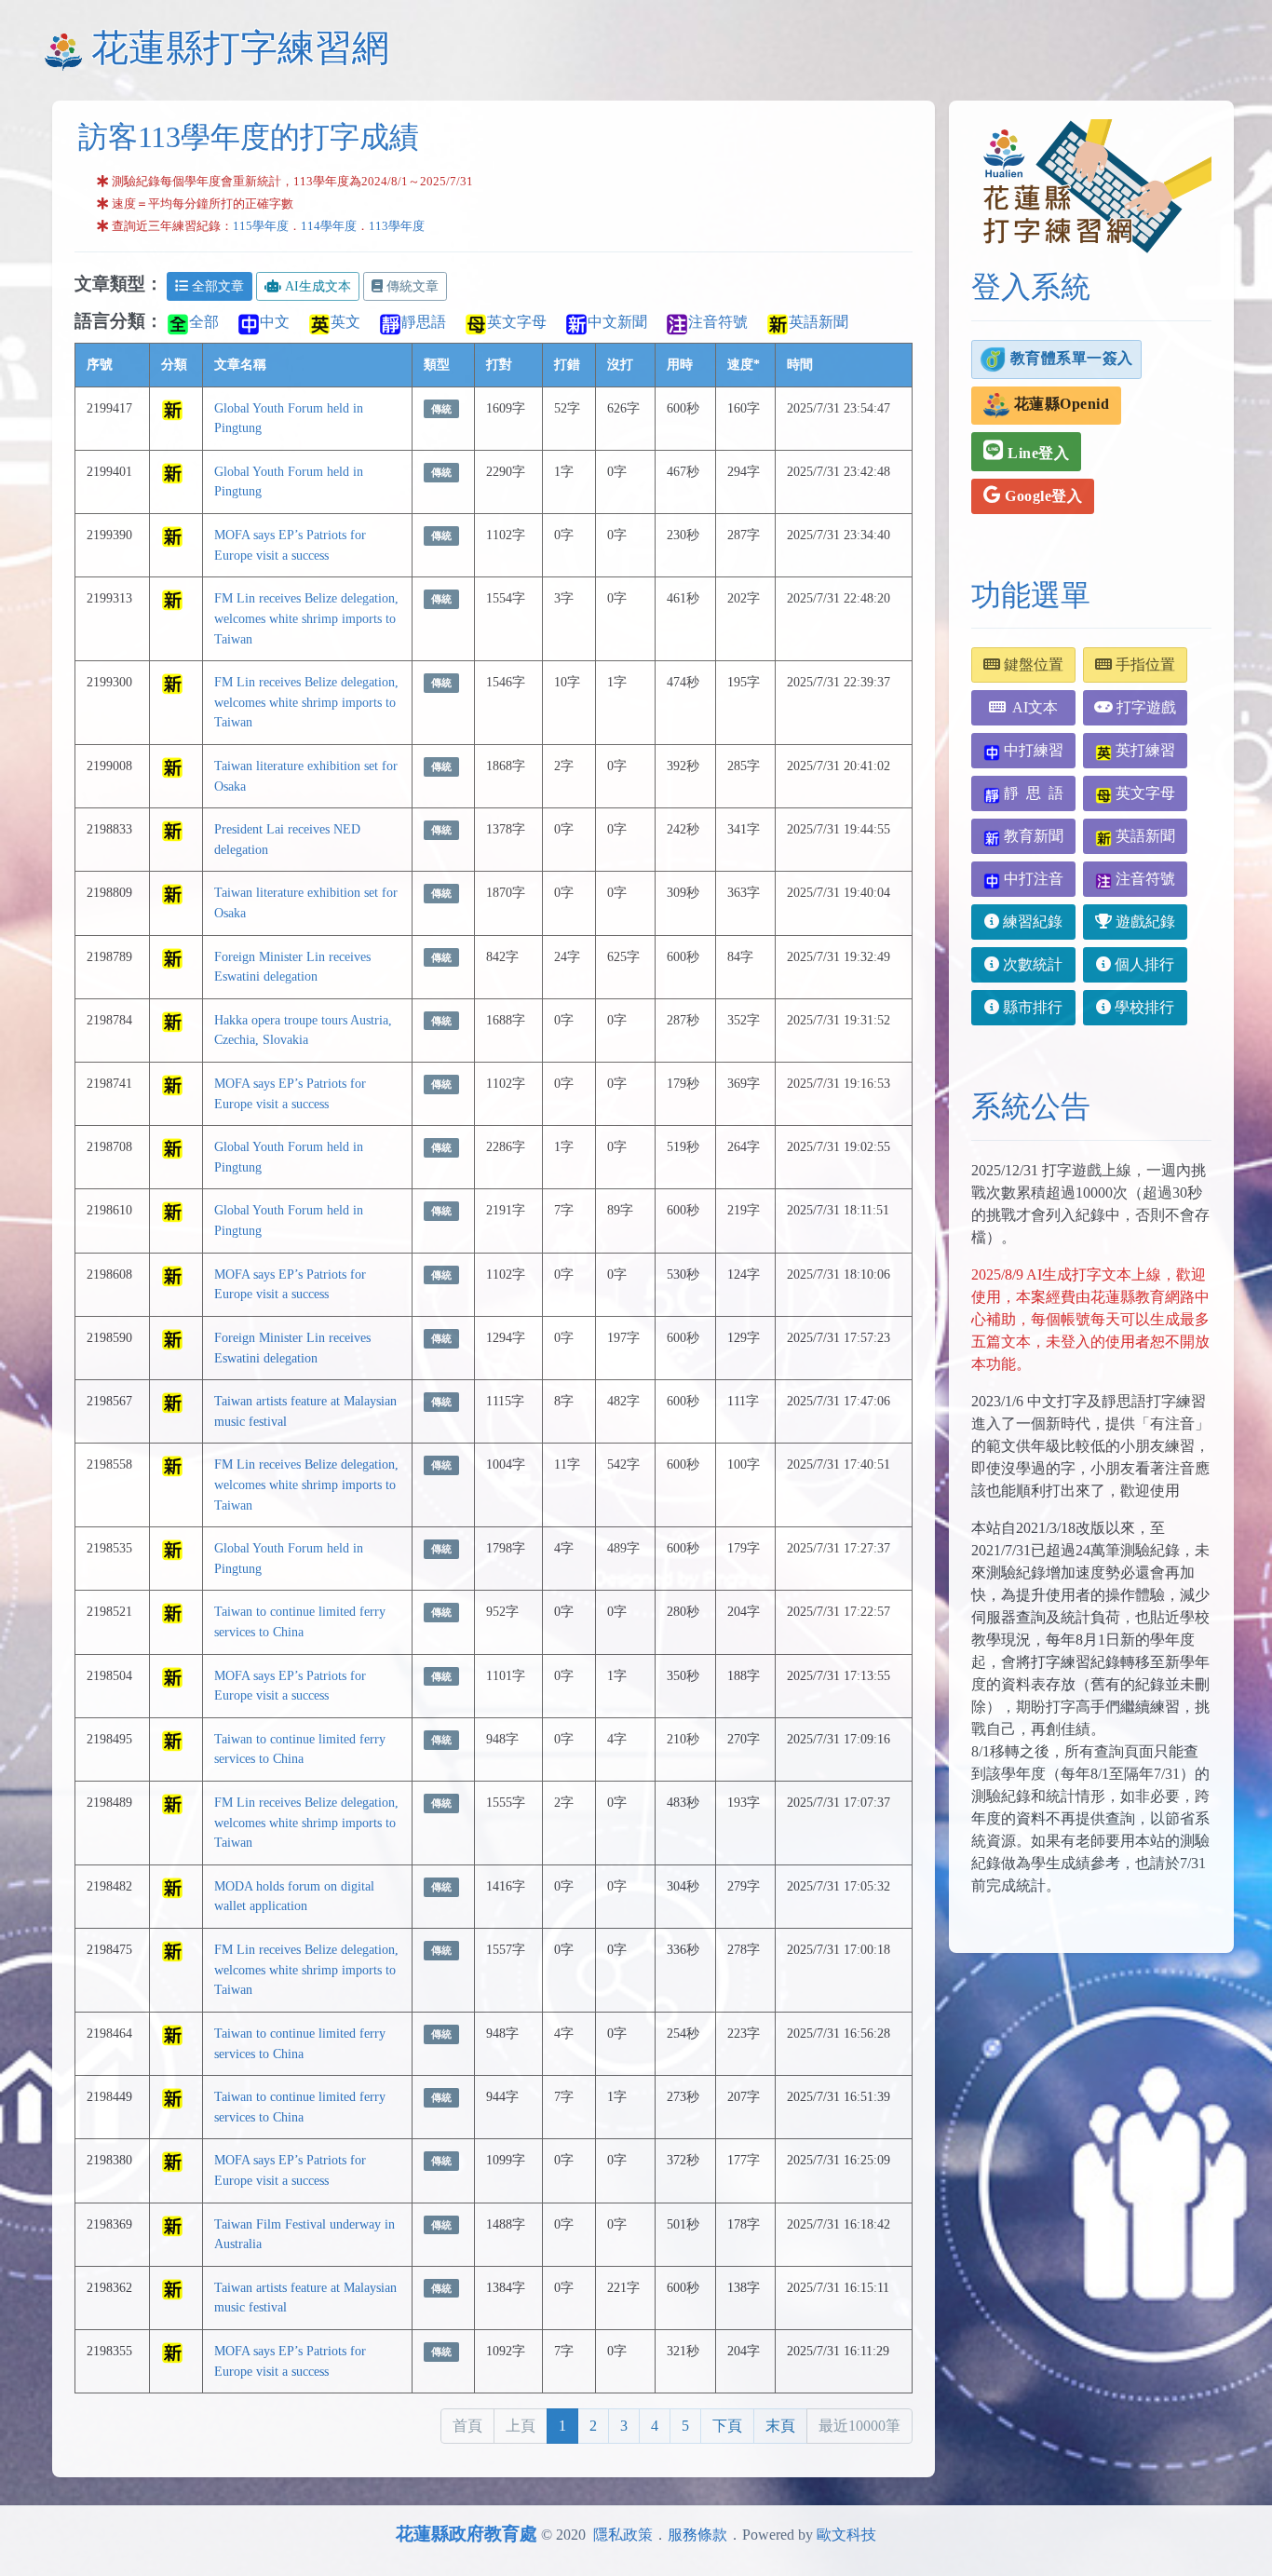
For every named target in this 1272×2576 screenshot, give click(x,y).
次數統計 (1031, 964)
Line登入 (1037, 453)
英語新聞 (819, 322)
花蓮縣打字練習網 (240, 48)
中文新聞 (617, 322)
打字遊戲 (1144, 707)
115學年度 (261, 226)
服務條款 (697, 2535)
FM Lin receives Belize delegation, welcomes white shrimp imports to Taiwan (306, 618)
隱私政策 (623, 2535)
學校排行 (1143, 1007)
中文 (275, 322)
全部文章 (218, 286)
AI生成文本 (318, 286)
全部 (204, 322)
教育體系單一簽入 (1069, 357)
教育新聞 (1032, 836)
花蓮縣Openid (1059, 404)
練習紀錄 (1031, 922)
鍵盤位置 (1032, 664)
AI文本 (1032, 707)
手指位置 (1143, 664)
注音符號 (718, 322)
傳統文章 (413, 286)
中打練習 (1032, 750)
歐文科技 (846, 2535)
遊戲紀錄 (1143, 922)
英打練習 (1143, 750)
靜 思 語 (1032, 793)
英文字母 (517, 322)
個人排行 (1143, 964)
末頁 (780, 2426)
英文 (345, 322)
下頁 (727, 2426)
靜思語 (424, 322)
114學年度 (329, 226)
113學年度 (397, 226)
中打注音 (1032, 879)
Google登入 (1042, 496)
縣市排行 (1031, 1007)
